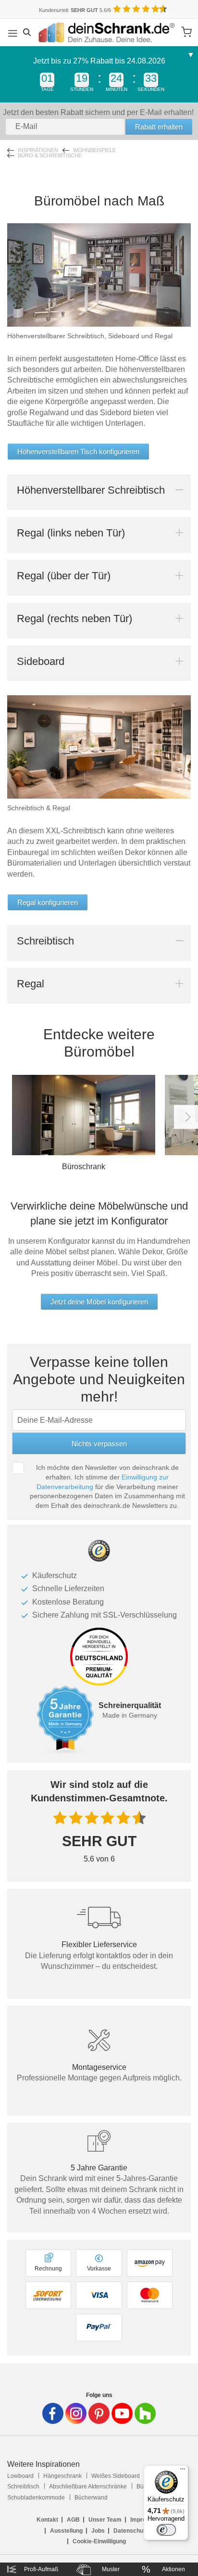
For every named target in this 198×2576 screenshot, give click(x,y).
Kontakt (47, 2520)
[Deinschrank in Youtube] (122, 2413)
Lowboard (20, 2476)
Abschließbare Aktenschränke (88, 2487)
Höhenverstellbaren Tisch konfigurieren (78, 452)
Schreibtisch (23, 2487)
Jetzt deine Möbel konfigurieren (99, 1302)
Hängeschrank (62, 2476)
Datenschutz (131, 2531)
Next (186, 1117)
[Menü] (183, 2471)
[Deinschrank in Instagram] (76, 2413)
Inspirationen (38, 150)
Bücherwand (91, 2498)
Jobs (98, 2531)
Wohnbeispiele (94, 150)
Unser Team (105, 2520)
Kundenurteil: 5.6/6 (75, 10)
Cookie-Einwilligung (99, 2541)
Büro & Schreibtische (50, 156)
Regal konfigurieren (48, 902)
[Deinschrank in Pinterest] (99, 2413)
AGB (73, 2520)
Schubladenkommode (36, 2498)
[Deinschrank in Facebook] (53, 2413)
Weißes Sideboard (116, 2476)
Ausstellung (66, 2531)
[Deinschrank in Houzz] (145, 2413)
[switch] (166, 2530)
